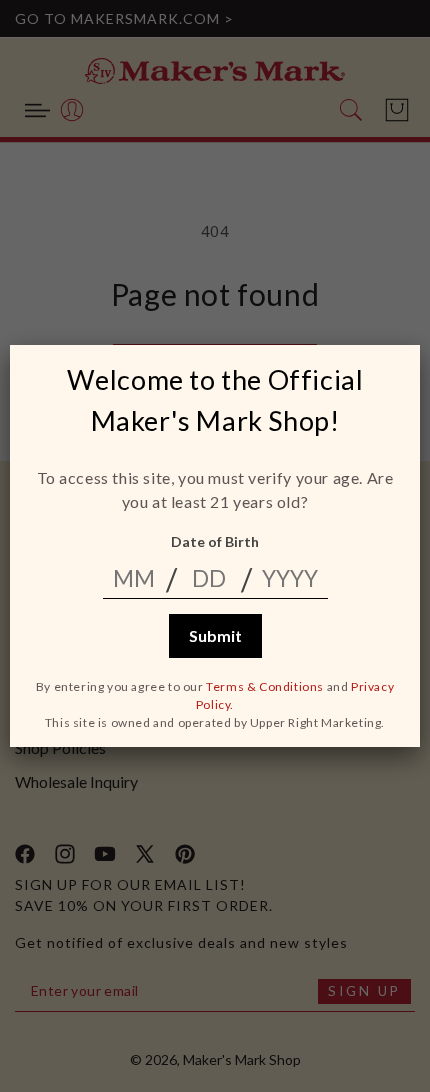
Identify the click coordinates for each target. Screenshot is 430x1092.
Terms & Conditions (265, 686)
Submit (215, 635)
